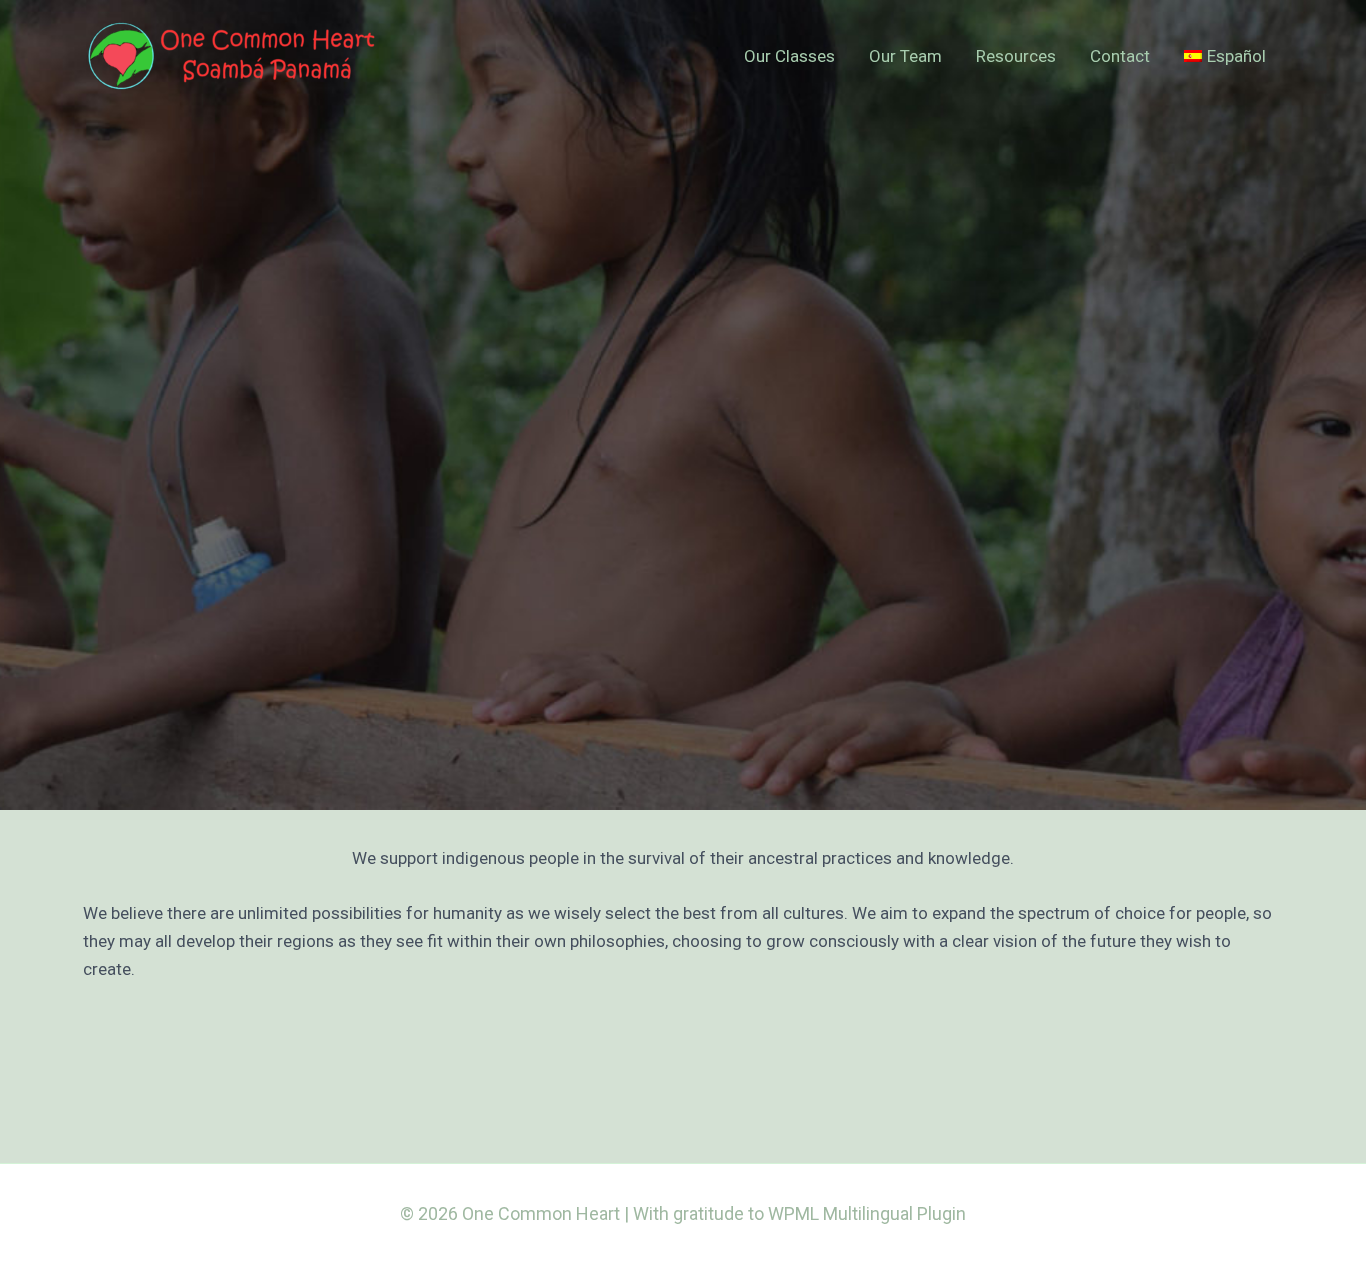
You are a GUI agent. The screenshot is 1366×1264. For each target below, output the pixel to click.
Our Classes (789, 56)
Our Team (905, 56)
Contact (1120, 56)
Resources (1016, 56)
